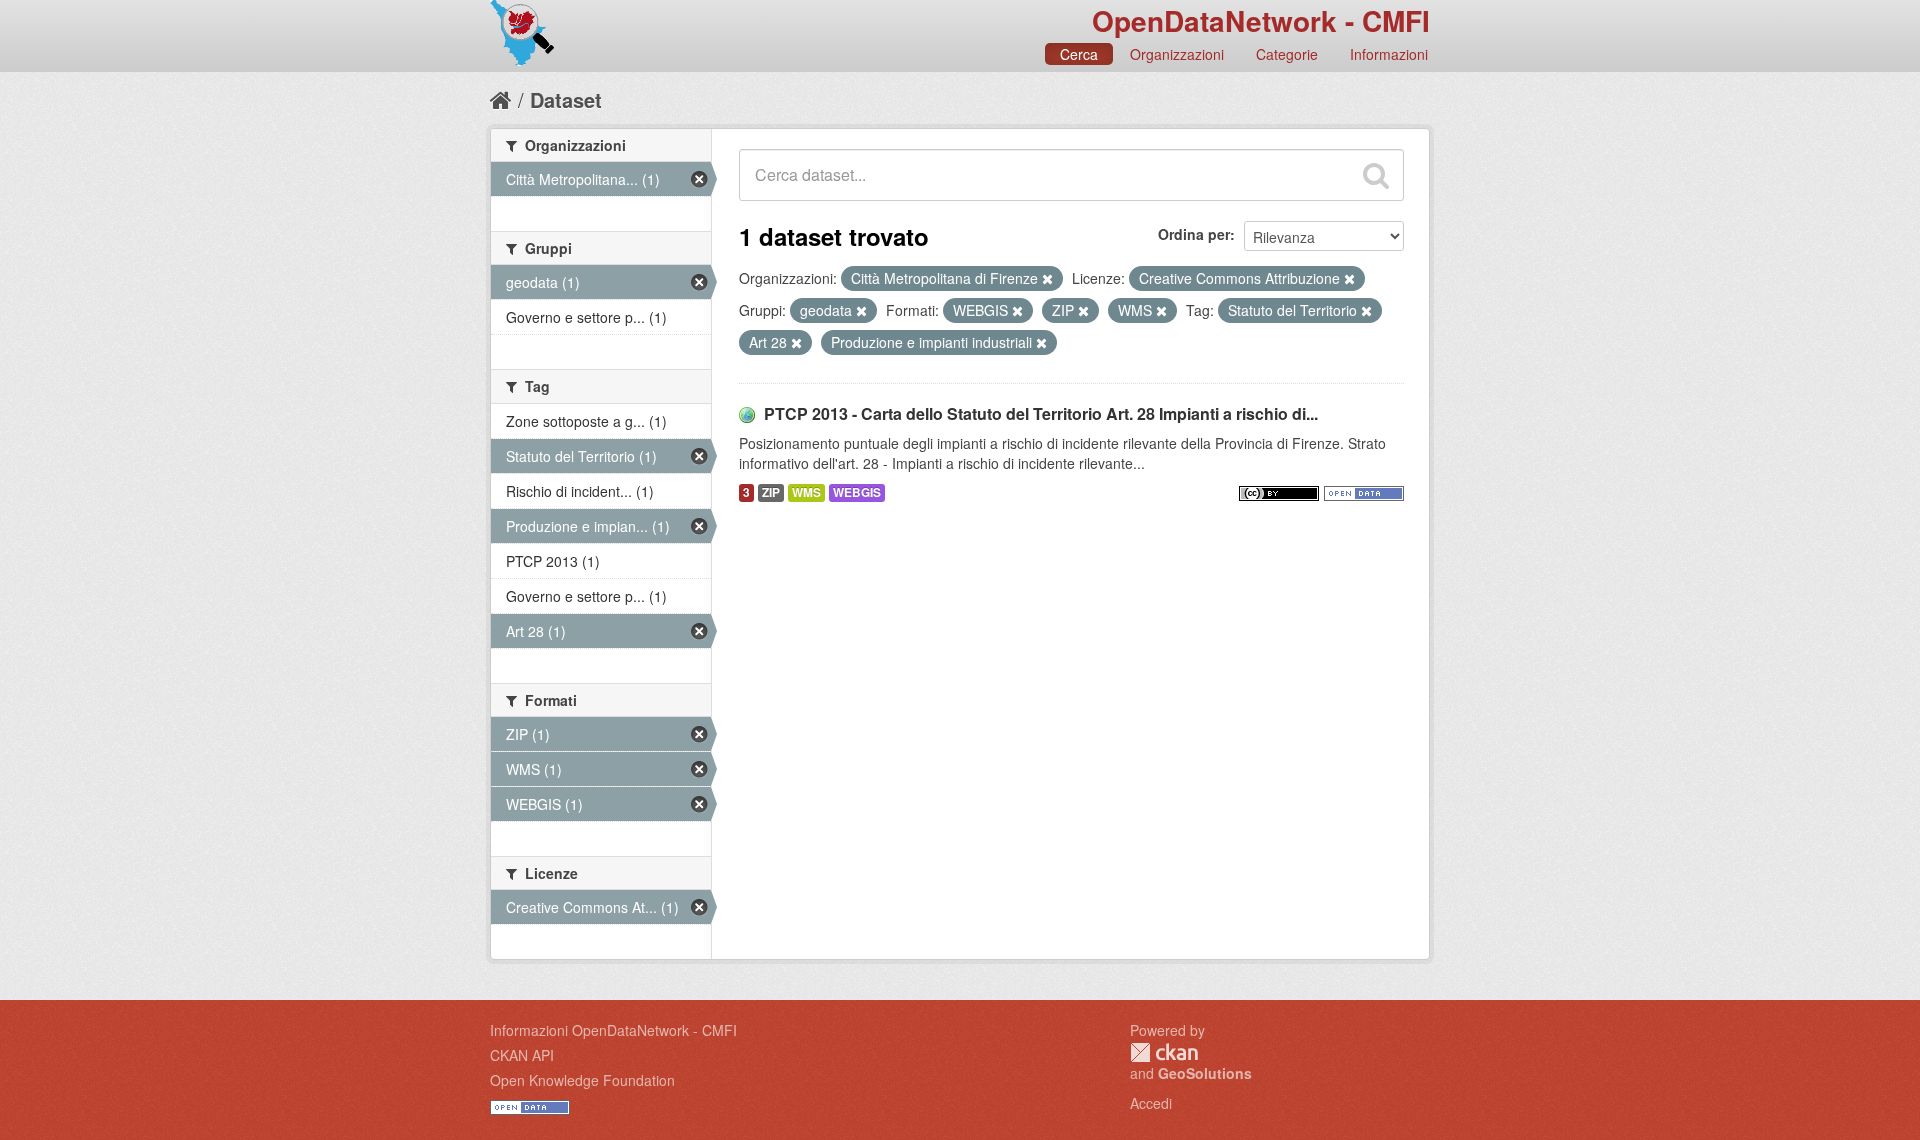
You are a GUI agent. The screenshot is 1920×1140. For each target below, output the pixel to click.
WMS (806, 492)
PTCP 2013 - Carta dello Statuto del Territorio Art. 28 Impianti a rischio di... (1041, 413)
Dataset (566, 99)
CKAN (1164, 1052)
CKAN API (522, 1055)
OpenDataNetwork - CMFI (1261, 20)
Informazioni (1389, 54)
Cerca (1079, 54)
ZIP (771, 492)
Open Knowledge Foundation (582, 1080)
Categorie (1287, 54)
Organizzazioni (1177, 54)
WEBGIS (857, 492)
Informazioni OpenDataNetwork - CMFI (613, 1030)
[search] (1376, 175)
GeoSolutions (1205, 1073)
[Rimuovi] (1047, 279)
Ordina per (1194, 234)
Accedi (1151, 1103)
